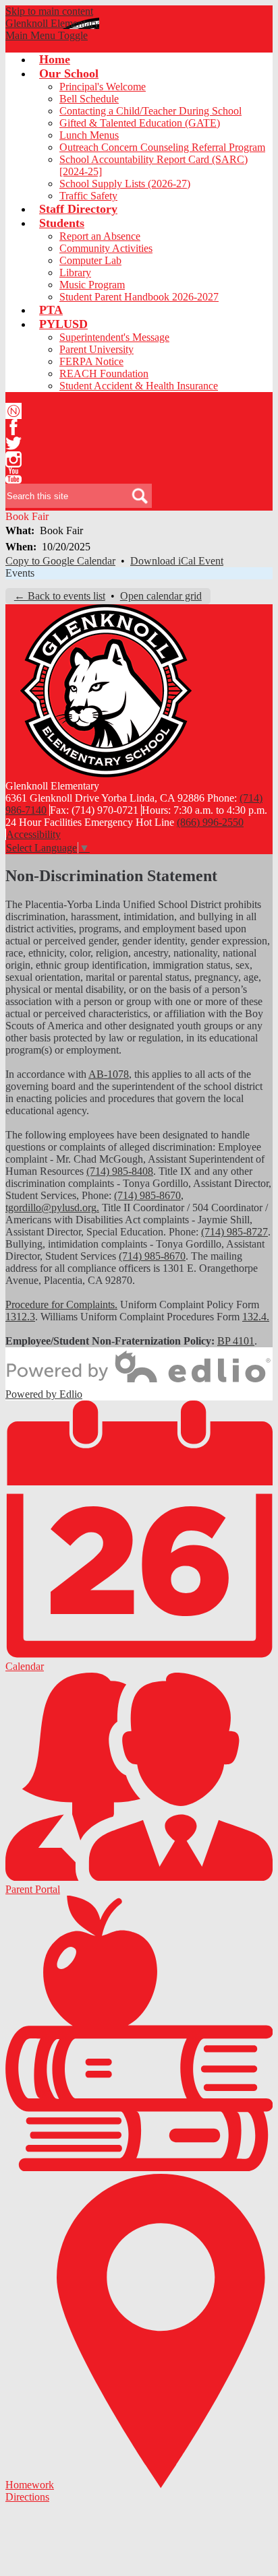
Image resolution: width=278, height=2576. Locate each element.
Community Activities (106, 248)
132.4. (256, 1317)
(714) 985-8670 (147, 1195)
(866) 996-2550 (210, 822)
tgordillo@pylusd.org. (52, 1207)
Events (20, 573)
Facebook (13, 427)
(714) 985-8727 (234, 1232)
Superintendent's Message (114, 337)
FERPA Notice (91, 361)
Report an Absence (100, 236)
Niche (13, 411)
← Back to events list (60, 596)
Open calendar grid (161, 596)
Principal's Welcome (103, 87)
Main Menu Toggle (47, 35)
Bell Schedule (89, 99)
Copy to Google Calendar (60, 561)
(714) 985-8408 (120, 1171)
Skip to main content (49, 11)
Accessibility (33, 834)
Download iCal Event (177, 561)
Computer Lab (90, 260)
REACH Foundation (104, 374)
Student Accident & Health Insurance (139, 386)
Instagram (13, 459)
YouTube (13, 476)
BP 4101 (236, 1341)
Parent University (96, 349)
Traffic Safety (88, 196)
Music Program (92, 285)
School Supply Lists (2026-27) (125, 184)
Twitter (13, 443)
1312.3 (20, 1317)
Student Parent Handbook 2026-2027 (139, 297)
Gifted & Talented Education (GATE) (140, 123)
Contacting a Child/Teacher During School (150, 111)
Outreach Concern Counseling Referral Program (162, 147)
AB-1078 (109, 1074)
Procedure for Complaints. (61, 1305)
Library (75, 272)
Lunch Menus (89, 135)
